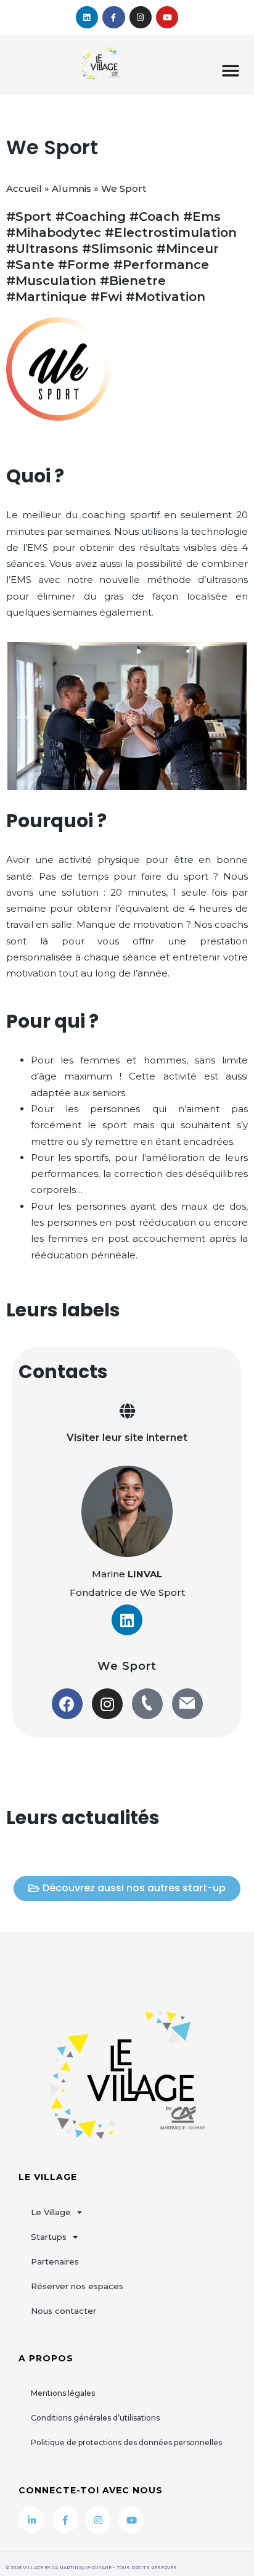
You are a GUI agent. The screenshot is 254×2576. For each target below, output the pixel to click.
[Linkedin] (87, 17)
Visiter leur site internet (127, 1438)
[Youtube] (167, 17)
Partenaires (55, 2261)
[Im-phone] (147, 1704)
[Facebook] (67, 1704)
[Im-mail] (187, 1704)
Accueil (24, 188)
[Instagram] (141, 17)
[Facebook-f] (113, 17)
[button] (231, 71)
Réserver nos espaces (77, 2286)
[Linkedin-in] (31, 2520)
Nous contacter (63, 2311)
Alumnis (72, 188)
